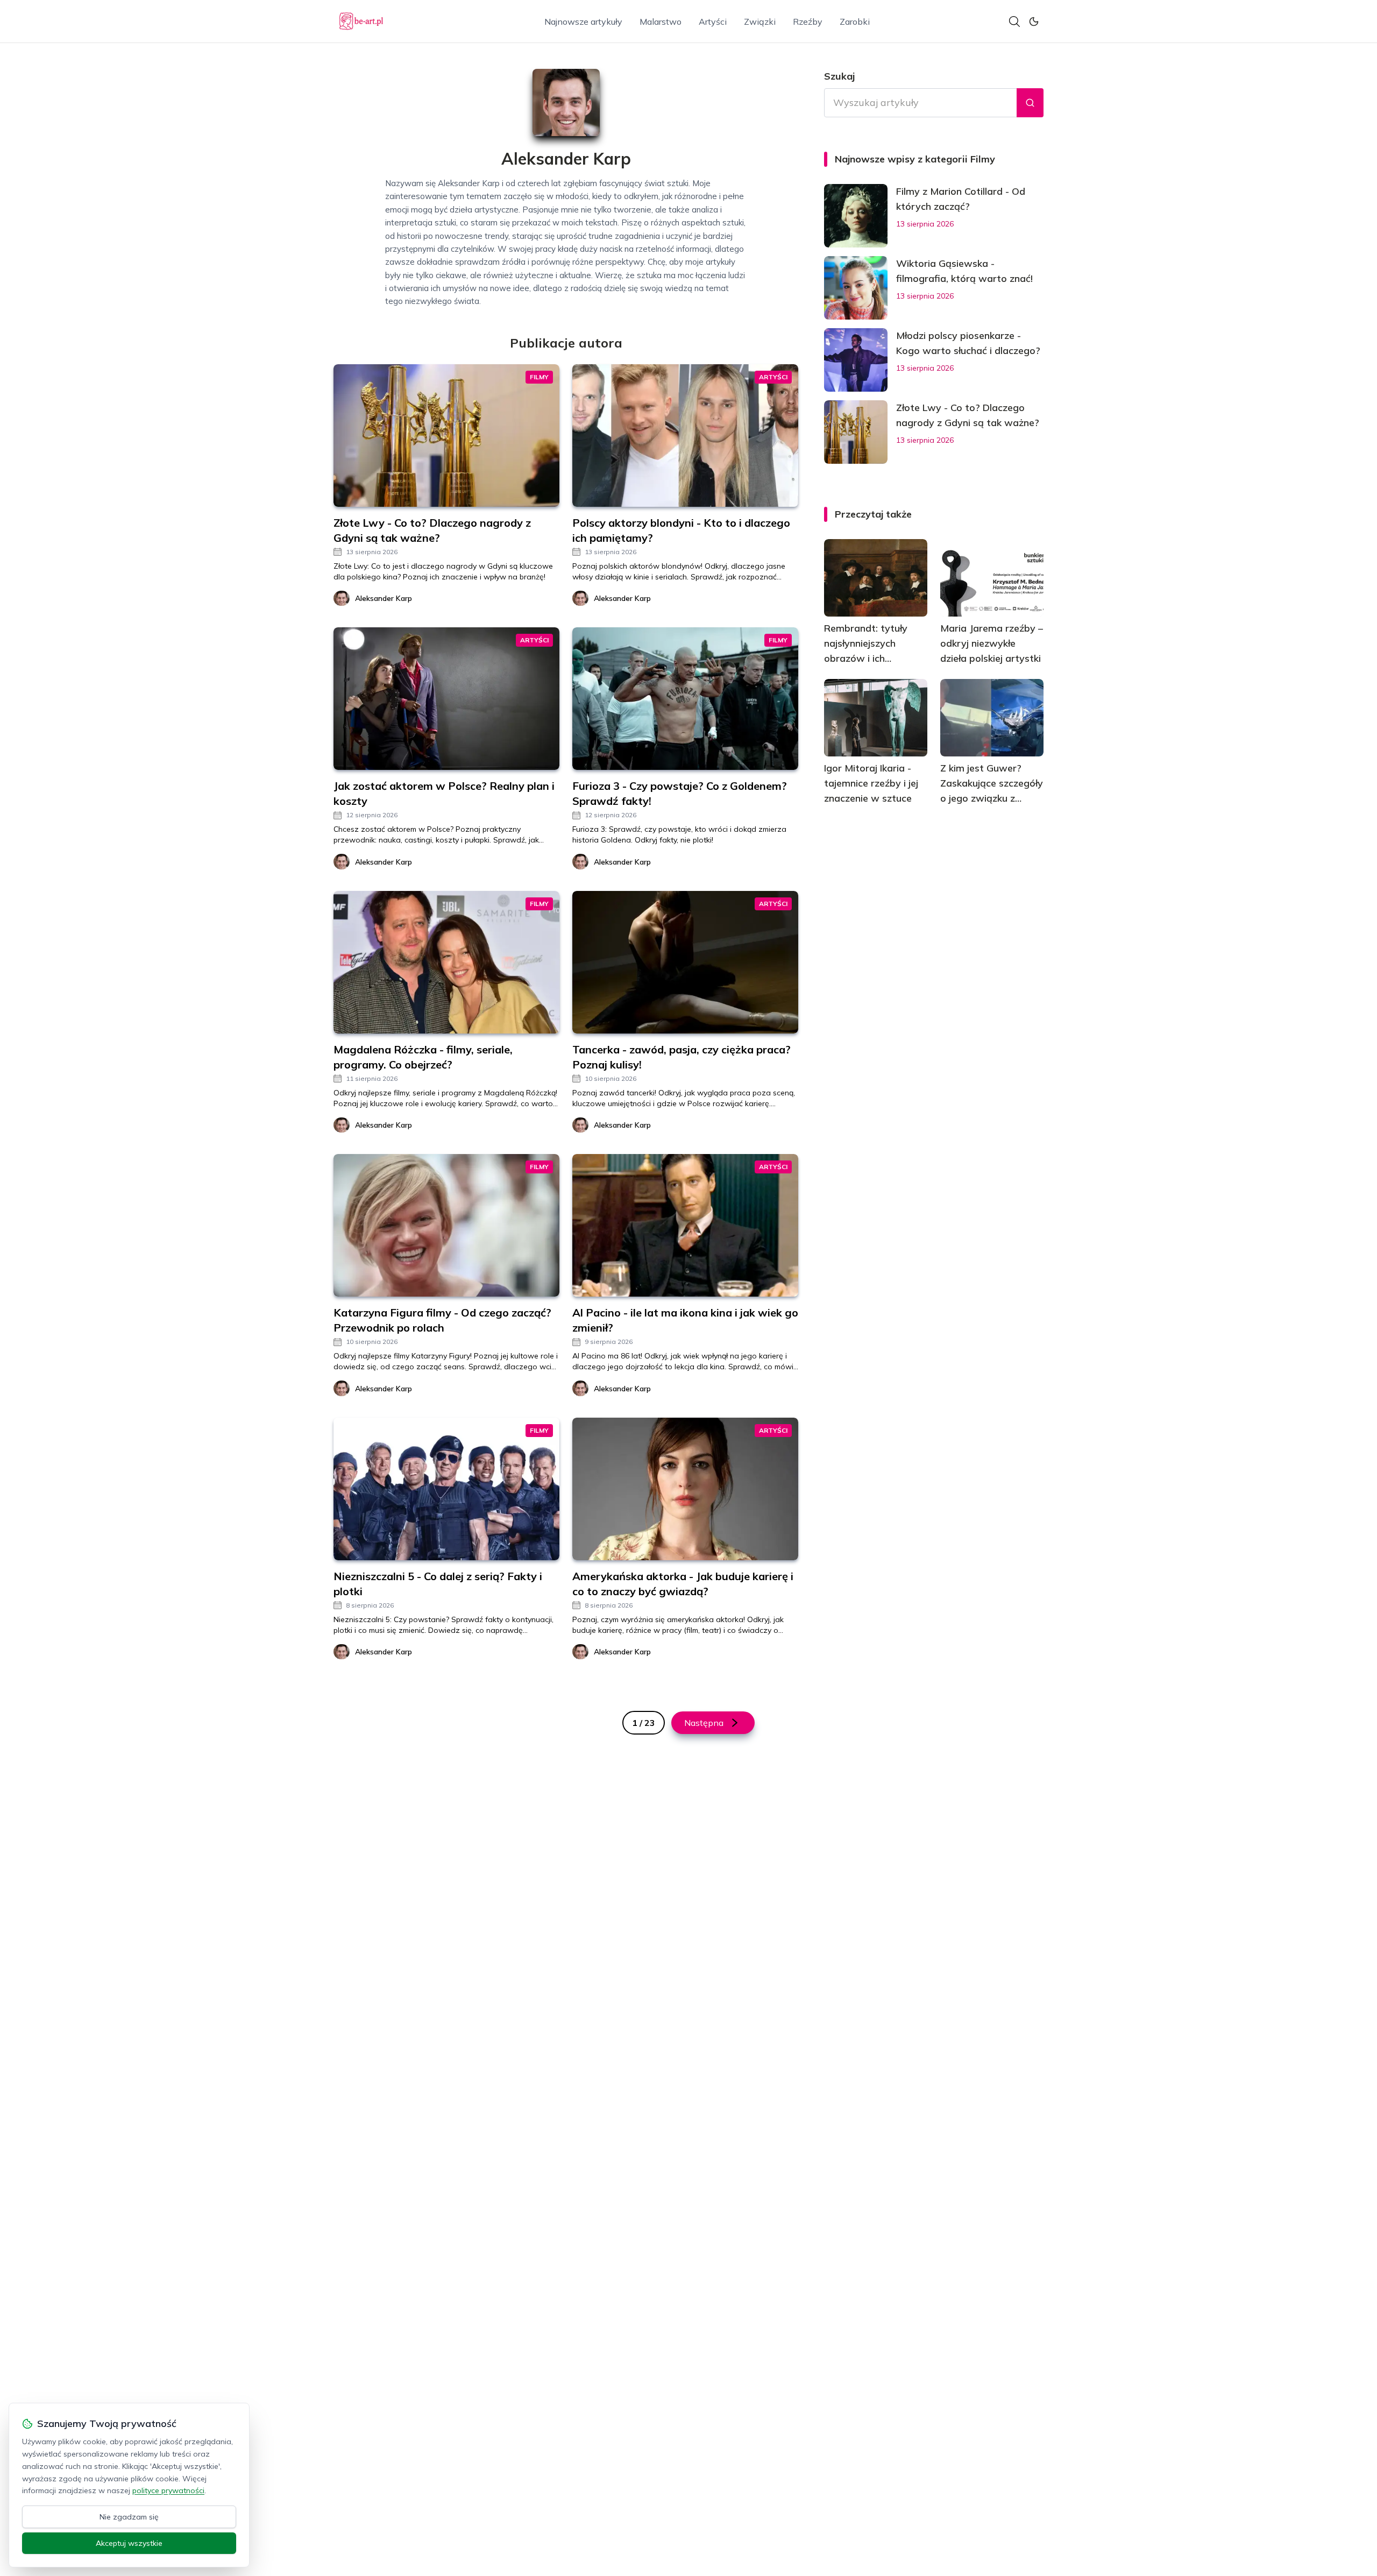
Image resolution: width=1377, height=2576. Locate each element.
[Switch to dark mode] (1034, 22)
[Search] (1014, 22)
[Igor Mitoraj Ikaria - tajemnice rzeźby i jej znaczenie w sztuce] (876, 718)
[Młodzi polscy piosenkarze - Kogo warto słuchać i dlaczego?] (856, 360)
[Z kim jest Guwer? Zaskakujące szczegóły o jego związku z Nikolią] (992, 718)
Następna (704, 1723)
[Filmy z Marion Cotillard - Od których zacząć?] (856, 216)
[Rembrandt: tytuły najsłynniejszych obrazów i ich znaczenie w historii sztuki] (876, 578)
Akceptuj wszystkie (129, 2543)
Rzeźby (808, 22)
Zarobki (855, 22)
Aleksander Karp (384, 598)
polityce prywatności (168, 2490)
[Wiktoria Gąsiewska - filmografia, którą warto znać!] (856, 288)
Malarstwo (661, 22)
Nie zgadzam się (129, 2517)
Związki (760, 22)
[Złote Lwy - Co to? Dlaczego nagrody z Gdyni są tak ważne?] (856, 432)
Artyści (713, 22)
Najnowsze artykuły (583, 22)
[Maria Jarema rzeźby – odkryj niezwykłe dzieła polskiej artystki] (992, 578)
